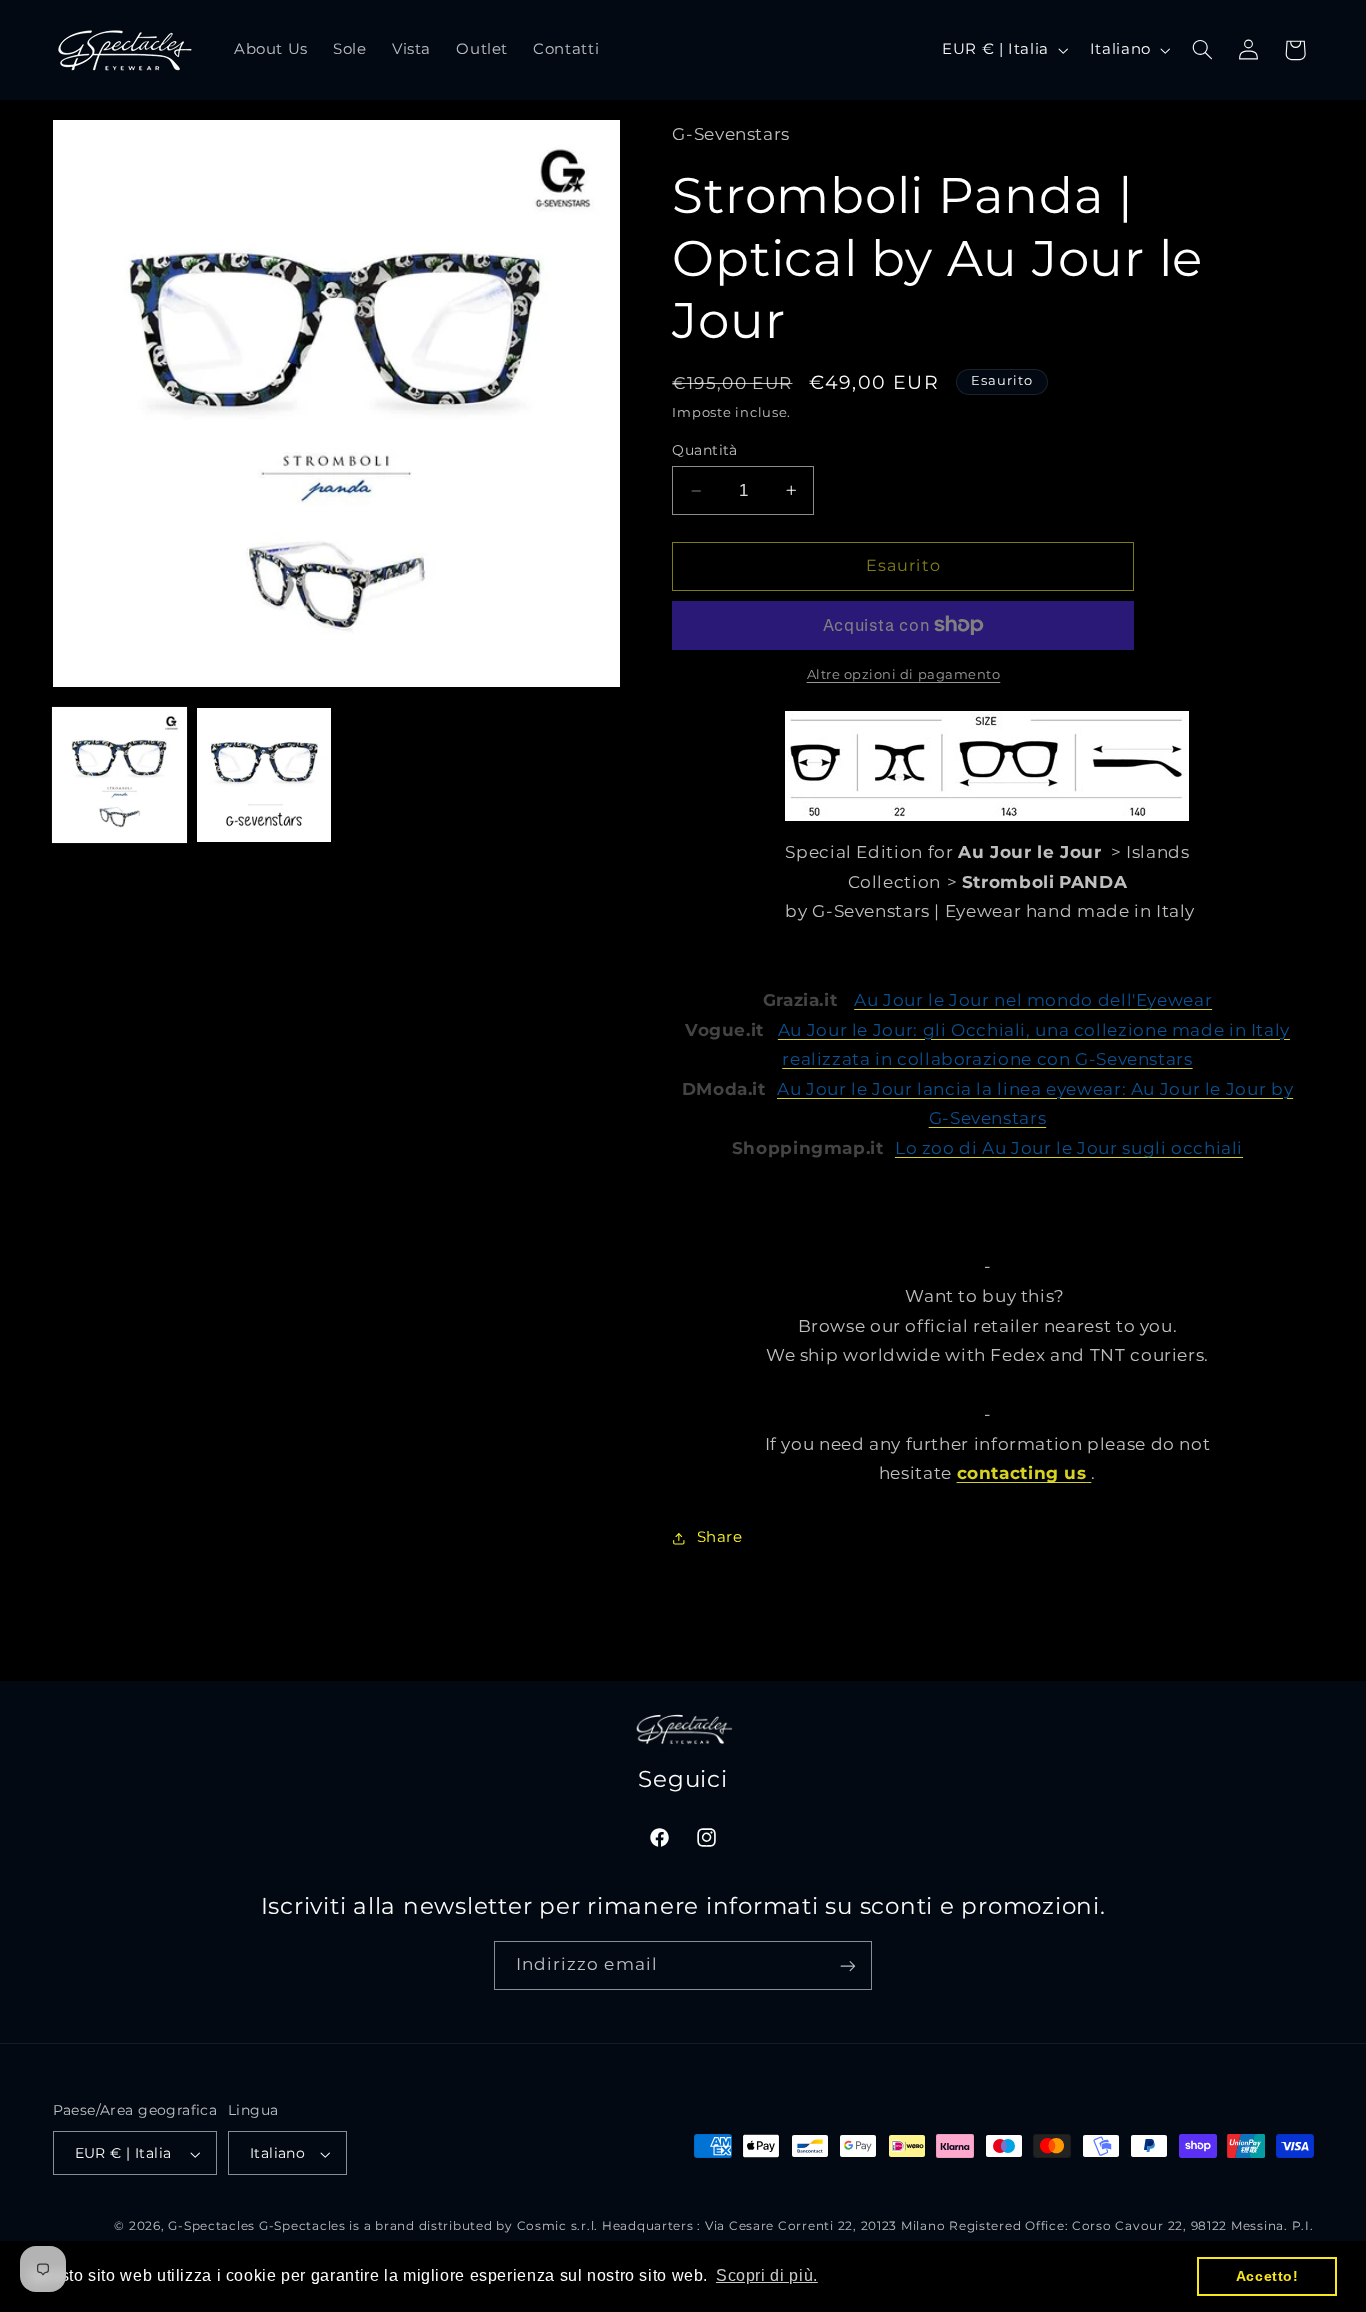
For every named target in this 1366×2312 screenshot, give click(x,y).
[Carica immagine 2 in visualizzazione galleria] (264, 775)
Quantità (704, 450)
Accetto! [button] (1267, 2276)
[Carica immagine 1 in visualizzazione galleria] (120, 775)
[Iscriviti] (848, 1966)
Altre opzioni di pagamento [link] (904, 674)
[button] (1202, 50)
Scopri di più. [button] (767, 2275)
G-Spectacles (211, 2227)
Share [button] (719, 1537)
